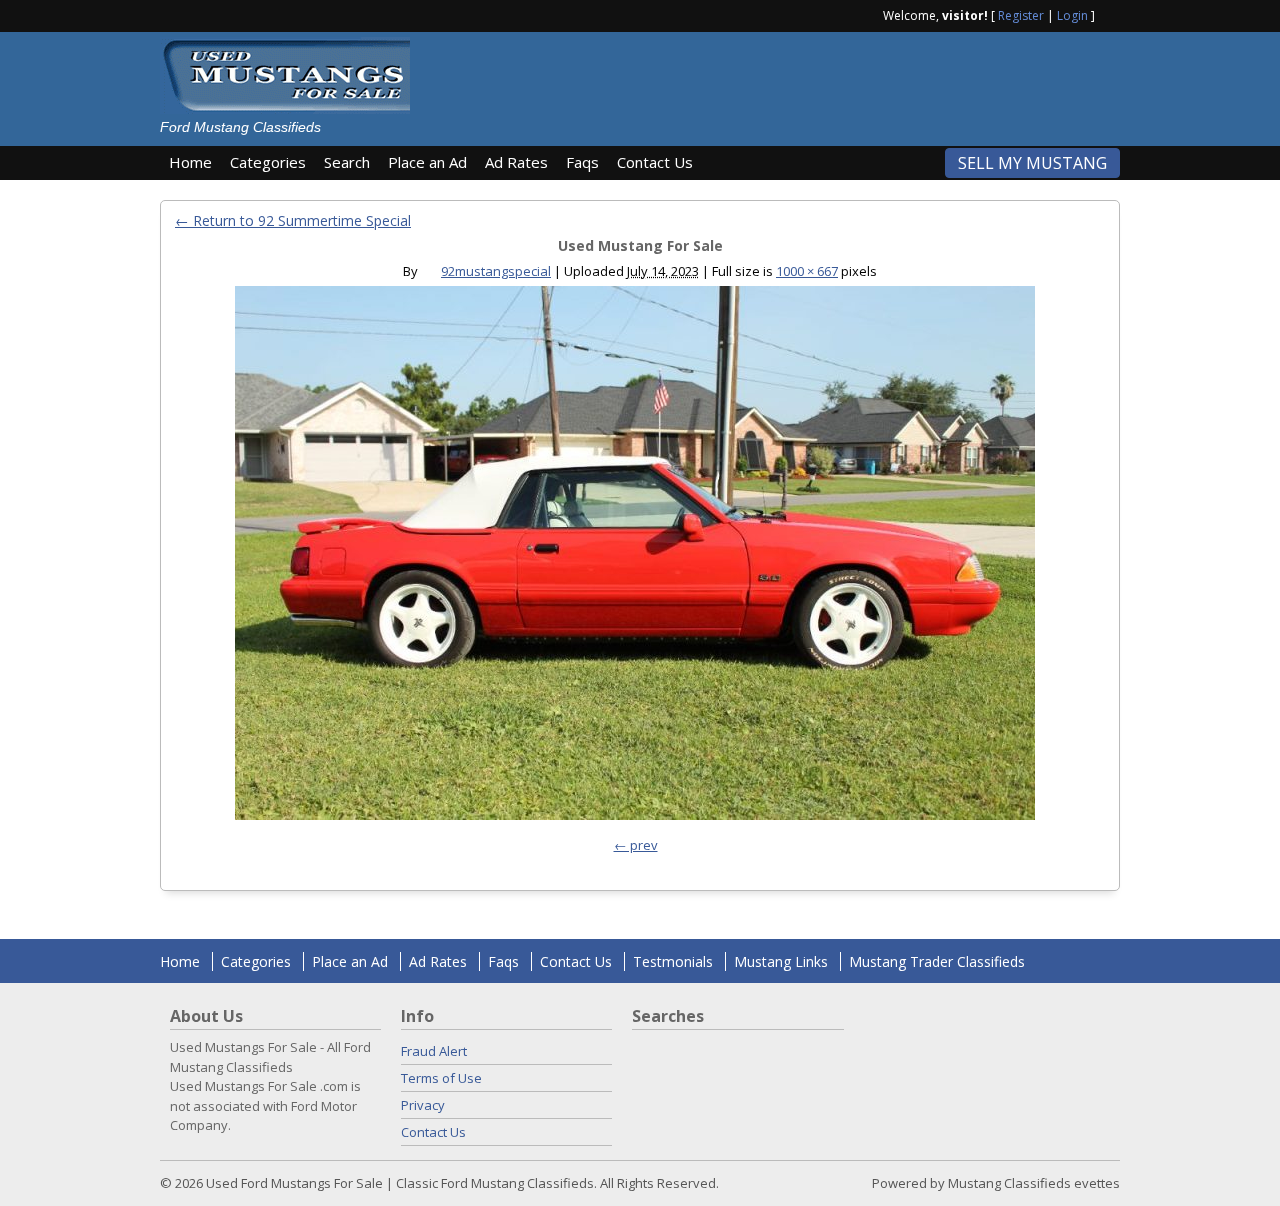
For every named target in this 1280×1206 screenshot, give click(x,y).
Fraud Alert (434, 1051)
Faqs (582, 162)
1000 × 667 (807, 271)
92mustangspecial (496, 271)
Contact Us (655, 162)
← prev (636, 845)
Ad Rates (516, 162)
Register (1021, 15)
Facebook (1112, 14)
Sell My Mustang (1032, 163)
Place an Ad (427, 162)
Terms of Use (441, 1078)
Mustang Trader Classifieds (937, 961)
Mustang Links (781, 961)
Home (190, 162)
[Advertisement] (774, 82)
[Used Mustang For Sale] (635, 558)
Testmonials (673, 961)
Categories (268, 162)
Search (347, 162)
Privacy (423, 1105)
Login (1072, 15)
